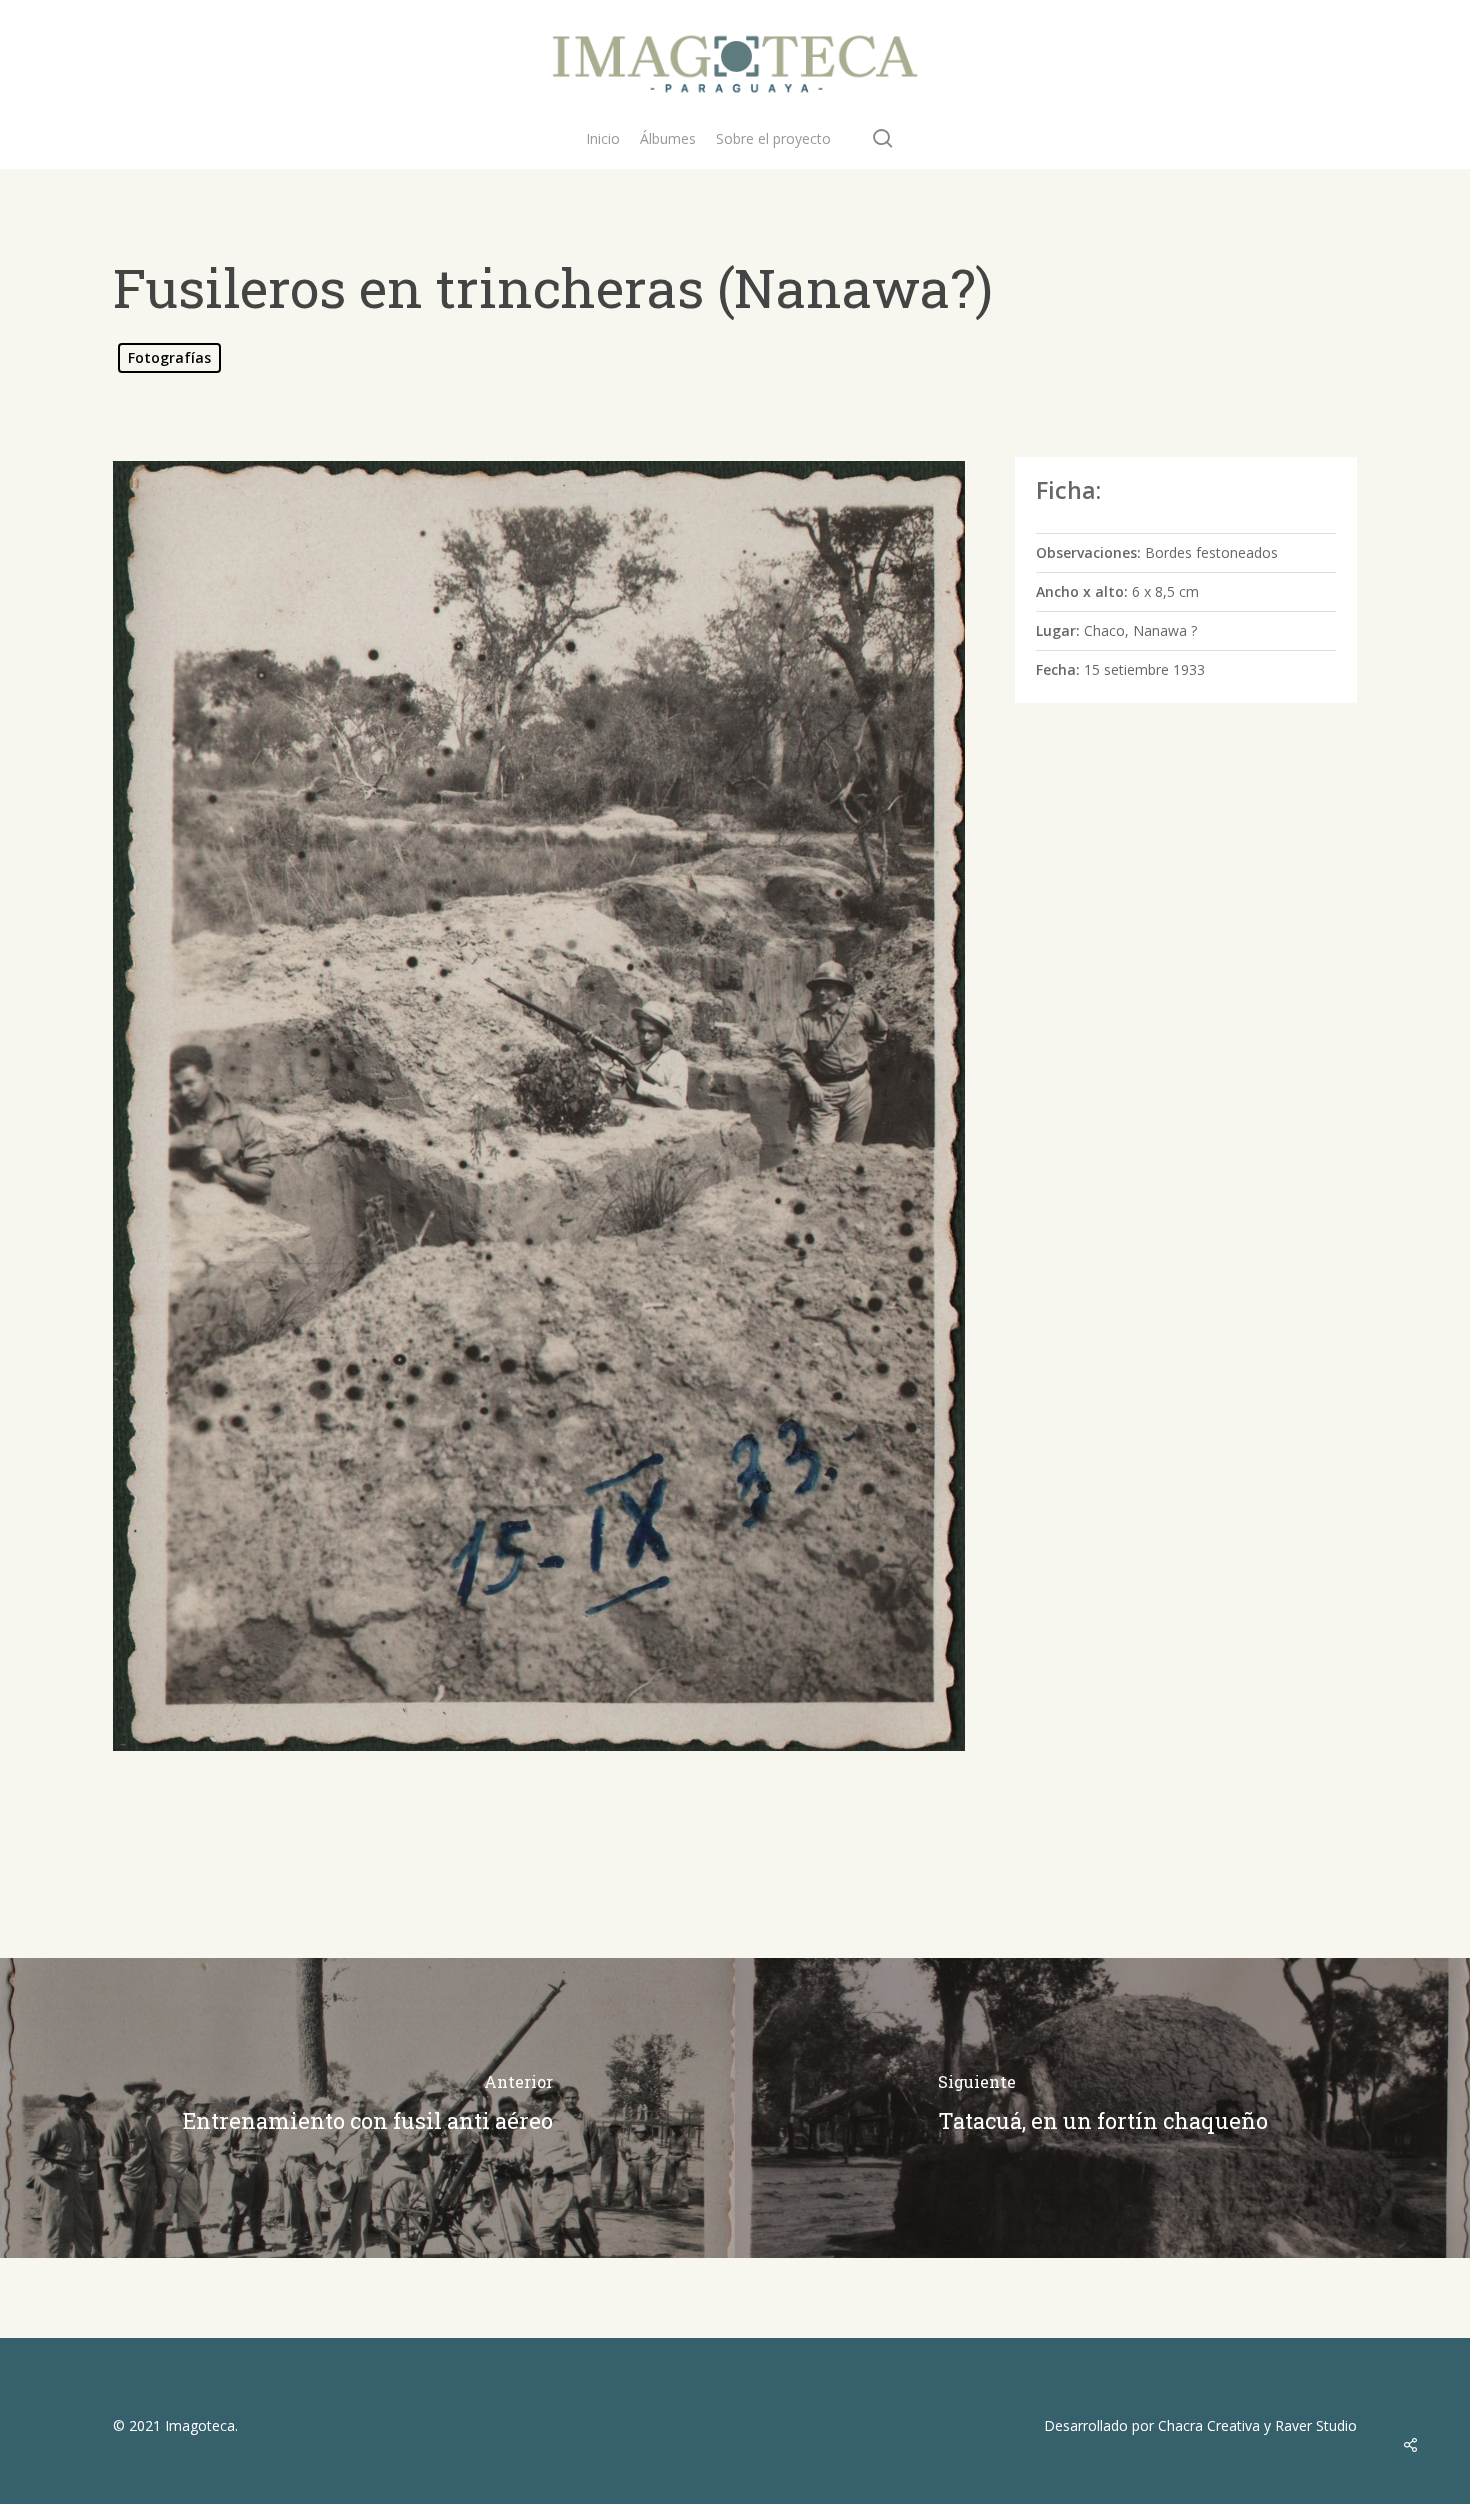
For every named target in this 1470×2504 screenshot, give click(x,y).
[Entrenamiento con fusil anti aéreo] (367, 2108)
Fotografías (169, 357)
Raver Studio (1316, 2425)
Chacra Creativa (1209, 2425)
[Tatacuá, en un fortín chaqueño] (1102, 2108)
